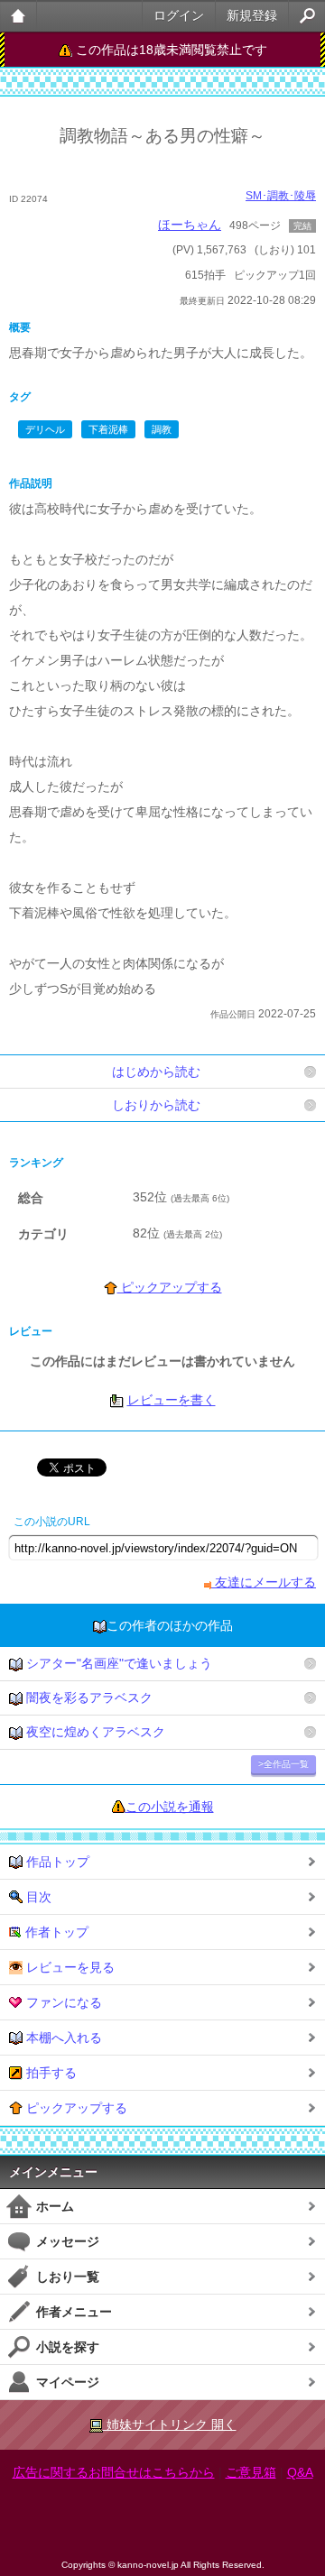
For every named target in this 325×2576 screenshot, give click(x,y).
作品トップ (56, 1862)
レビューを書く (172, 1400)
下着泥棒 (108, 429)
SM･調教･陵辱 (281, 196)
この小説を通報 (170, 1807)
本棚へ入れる (62, 2038)
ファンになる (62, 2002)
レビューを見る (69, 1967)
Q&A (300, 2472)
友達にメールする (264, 1582)
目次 (37, 1897)
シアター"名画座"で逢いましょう (117, 1663)
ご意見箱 (251, 2472)
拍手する (50, 2073)
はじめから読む (156, 1072)
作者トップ (55, 1932)
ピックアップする (170, 1287)
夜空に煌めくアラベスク (94, 1732)
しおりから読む (156, 1105)
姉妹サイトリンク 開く (170, 2424)
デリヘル (45, 429)
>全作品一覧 (283, 1764)
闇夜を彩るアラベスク (88, 1697)
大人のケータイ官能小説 (19, 16)
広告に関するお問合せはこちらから (114, 2472)
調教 (162, 429)
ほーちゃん (190, 225)
